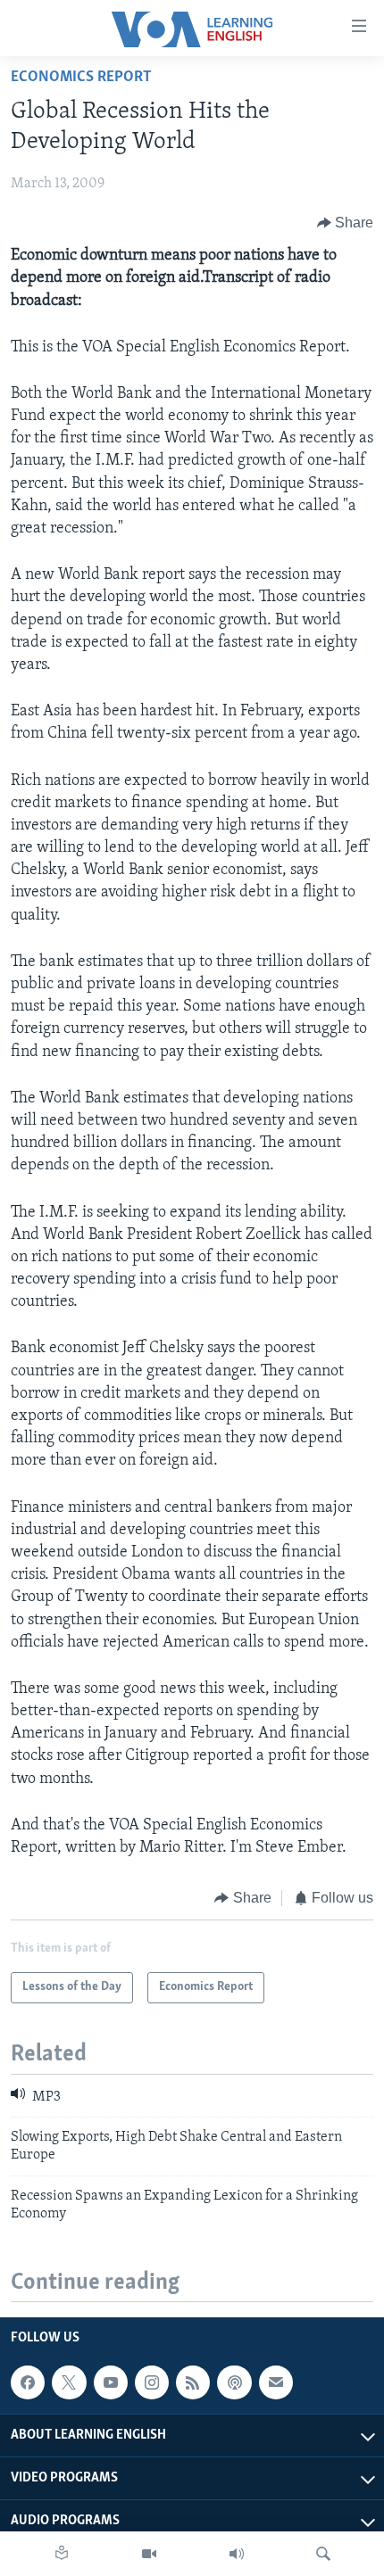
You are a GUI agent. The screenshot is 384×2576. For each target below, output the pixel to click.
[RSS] (193, 2383)
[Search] (323, 2554)
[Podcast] (234, 2383)
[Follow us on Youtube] (111, 2383)
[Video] (149, 2554)
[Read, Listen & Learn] (62, 2554)
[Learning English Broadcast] (237, 2554)
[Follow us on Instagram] (152, 2383)
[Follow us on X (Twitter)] (69, 2383)
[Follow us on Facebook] (28, 2383)
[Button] (346, 223)
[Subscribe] (276, 2383)
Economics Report (81, 78)
